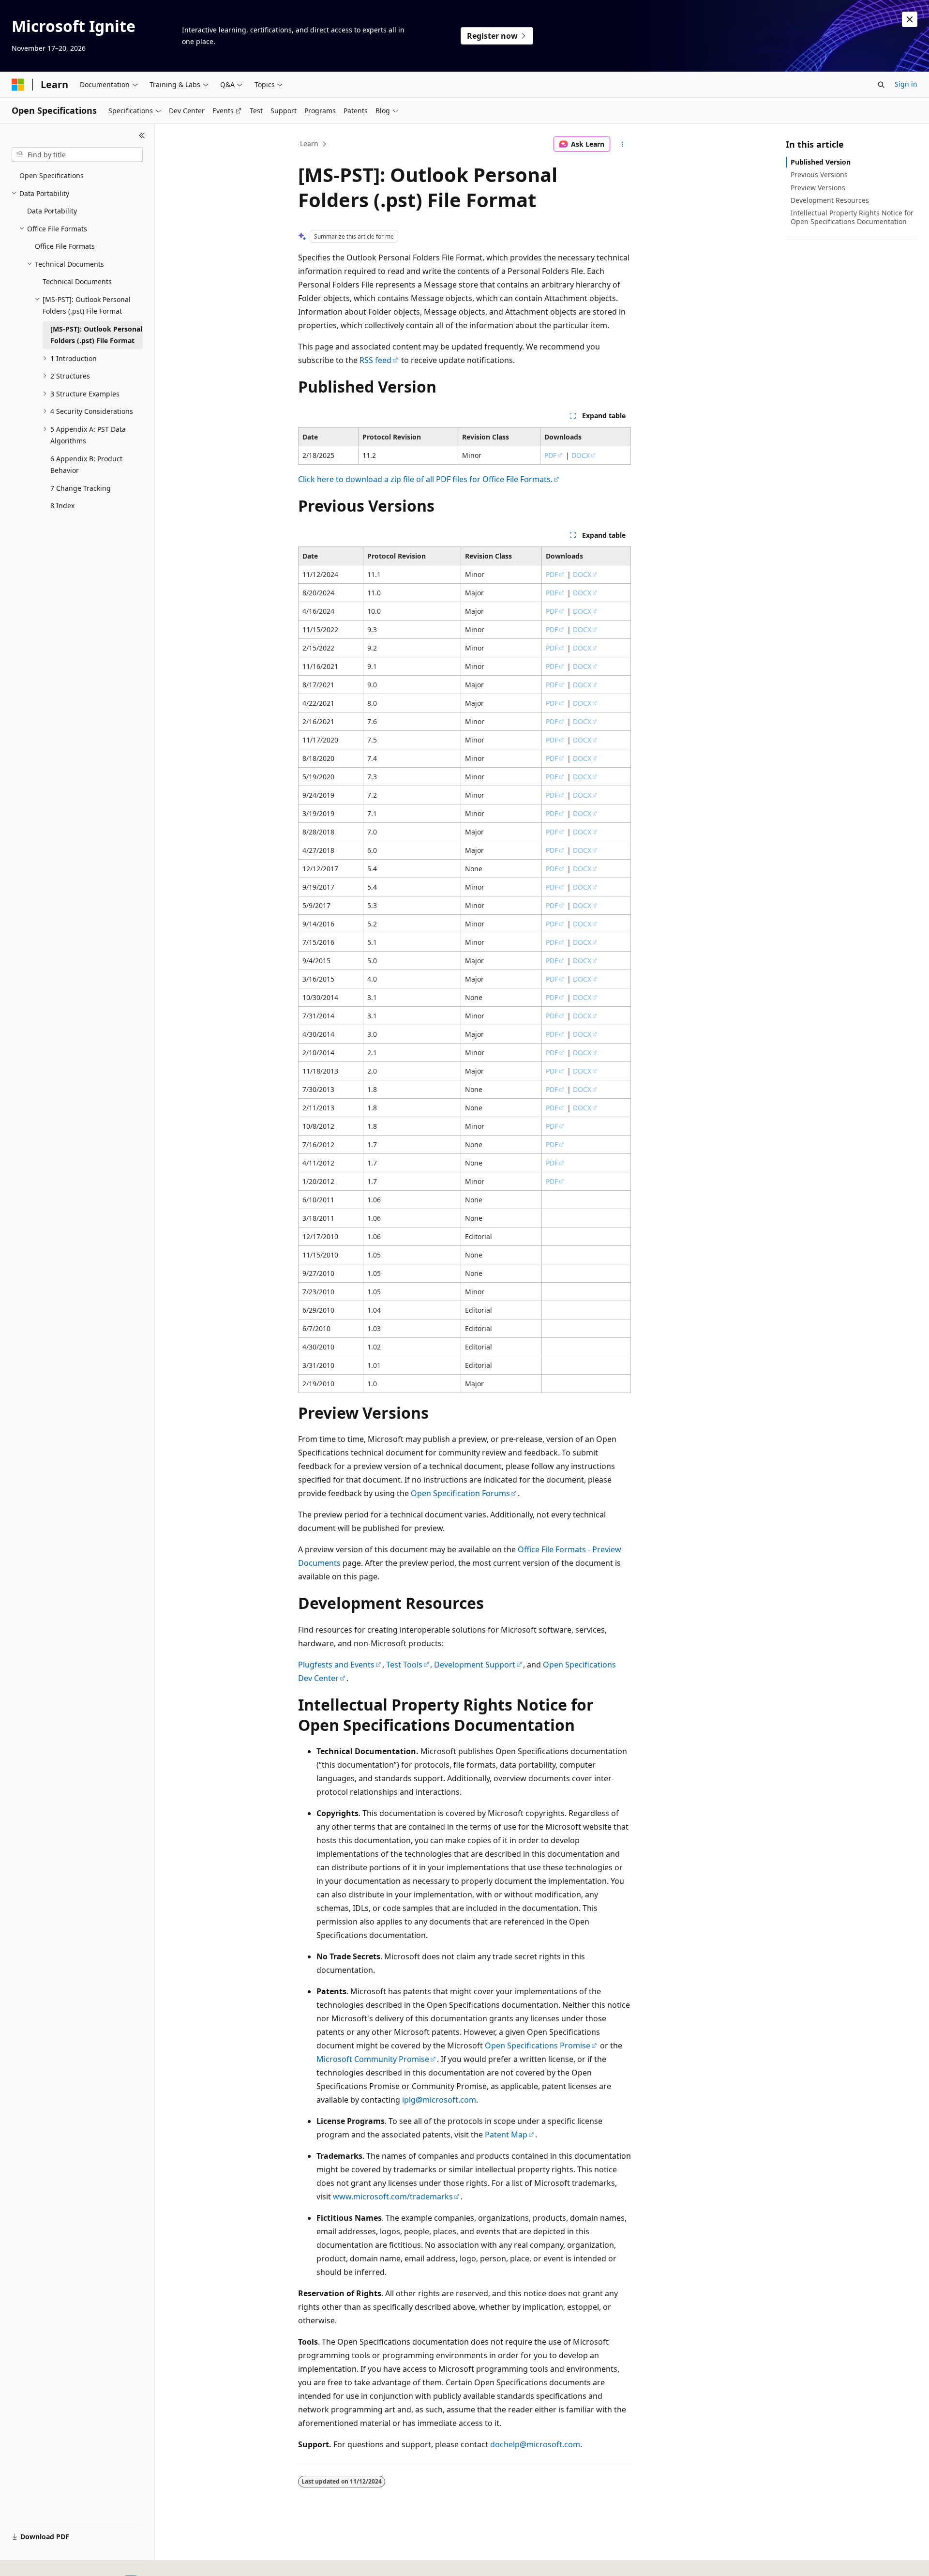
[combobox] (77, 155)
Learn (309, 144)
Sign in (906, 84)
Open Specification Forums (460, 1493)
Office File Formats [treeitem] (65, 246)
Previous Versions (819, 174)
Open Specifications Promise (538, 2046)
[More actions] (622, 144)
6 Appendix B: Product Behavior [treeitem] (86, 465)
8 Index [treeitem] (62, 506)
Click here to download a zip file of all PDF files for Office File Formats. (425, 479)
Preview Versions (818, 188)
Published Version (821, 162)
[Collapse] (142, 136)
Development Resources (830, 200)
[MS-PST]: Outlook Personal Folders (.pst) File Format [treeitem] (96, 335)
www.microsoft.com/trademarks (393, 2197)
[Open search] (881, 85)
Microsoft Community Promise (373, 2059)
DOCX (581, 455)
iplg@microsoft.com (439, 2100)
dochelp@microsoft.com (535, 2444)
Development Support (475, 1665)
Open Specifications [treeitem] (52, 175)
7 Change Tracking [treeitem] (81, 488)
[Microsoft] (18, 85)
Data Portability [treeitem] (52, 211)
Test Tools (404, 1665)
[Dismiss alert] (910, 19)
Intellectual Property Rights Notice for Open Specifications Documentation (852, 217)
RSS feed (375, 360)
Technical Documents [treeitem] (77, 281)
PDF (550, 455)
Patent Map (506, 2135)
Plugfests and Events (336, 1665)
